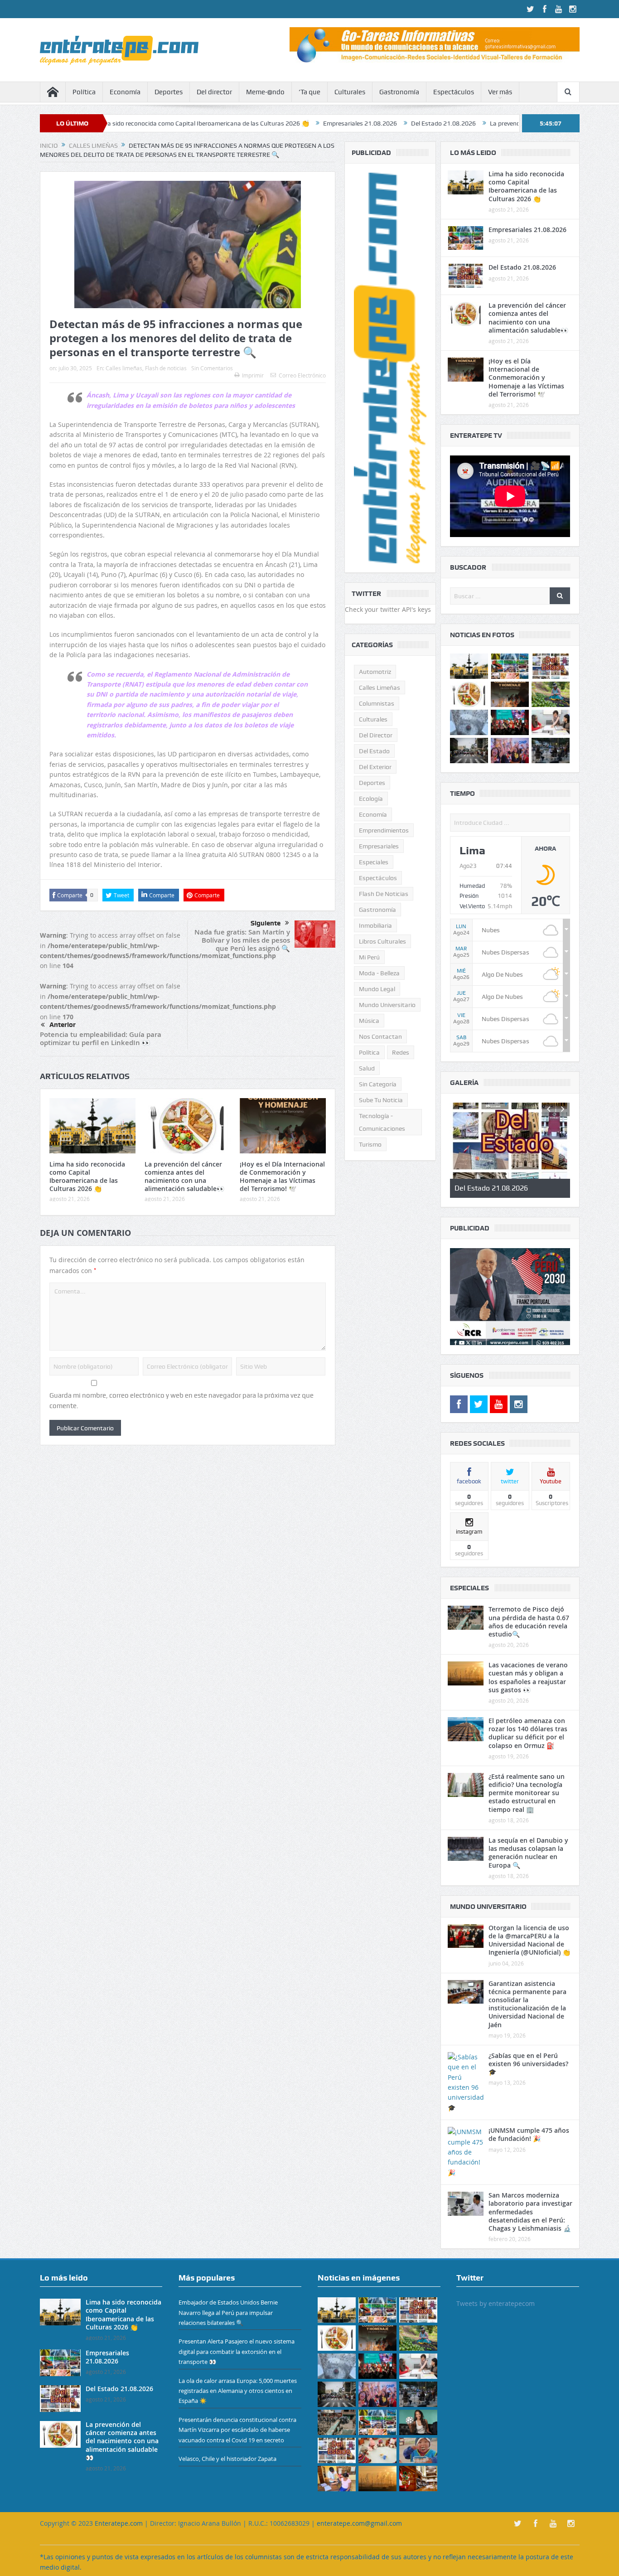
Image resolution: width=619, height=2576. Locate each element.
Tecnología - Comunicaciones (382, 1122)
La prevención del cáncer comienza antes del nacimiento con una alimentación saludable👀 (184, 1177)
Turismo (370, 1144)
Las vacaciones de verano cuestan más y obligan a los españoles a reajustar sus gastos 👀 (528, 1677)
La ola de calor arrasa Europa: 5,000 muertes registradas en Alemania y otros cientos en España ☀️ (238, 2391)
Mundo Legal (377, 989)
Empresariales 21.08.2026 (247, 123)
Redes (401, 1052)
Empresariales (379, 846)
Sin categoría (378, 1084)
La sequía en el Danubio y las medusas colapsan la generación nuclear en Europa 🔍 (528, 1853)
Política (84, 92)
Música (369, 1021)
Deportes (169, 92)
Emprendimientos (384, 830)
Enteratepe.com (119, 2523)
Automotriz (375, 672)
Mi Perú (369, 957)
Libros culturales (382, 941)
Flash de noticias (166, 368)
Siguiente (266, 923)
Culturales (350, 92)
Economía (125, 92)
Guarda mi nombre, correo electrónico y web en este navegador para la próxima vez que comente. (181, 1400)
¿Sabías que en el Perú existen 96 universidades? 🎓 (528, 2064)
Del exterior (375, 767)
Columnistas (377, 703)
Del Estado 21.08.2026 (331, 123)
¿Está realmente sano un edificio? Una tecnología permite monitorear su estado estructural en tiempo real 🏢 (527, 1793)
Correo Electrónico (302, 375)
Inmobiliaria (375, 925)
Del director (214, 92)
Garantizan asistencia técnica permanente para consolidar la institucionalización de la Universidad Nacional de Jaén (527, 2004)
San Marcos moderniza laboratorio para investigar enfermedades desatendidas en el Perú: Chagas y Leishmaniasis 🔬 (530, 2212)
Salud (367, 1068)
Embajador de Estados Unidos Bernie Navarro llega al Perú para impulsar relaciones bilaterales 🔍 (228, 2312)
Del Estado (374, 751)
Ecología (371, 799)
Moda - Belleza (379, 973)
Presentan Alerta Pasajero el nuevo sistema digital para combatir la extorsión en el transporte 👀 (237, 2352)
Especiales (374, 862)
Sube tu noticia (381, 1100)
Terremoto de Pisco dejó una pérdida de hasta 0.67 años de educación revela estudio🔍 (529, 1622)
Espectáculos (454, 92)
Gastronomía (399, 92)
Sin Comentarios (212, 368)
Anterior (63, 1025)
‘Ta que (309, 92)
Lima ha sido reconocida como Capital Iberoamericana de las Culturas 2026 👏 (87, 1177)
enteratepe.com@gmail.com (359, 2523)
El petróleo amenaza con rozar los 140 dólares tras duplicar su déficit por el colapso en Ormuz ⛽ (528, 1733)
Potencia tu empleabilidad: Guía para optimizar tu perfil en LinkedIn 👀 (101, 1039)
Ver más (500, 92)
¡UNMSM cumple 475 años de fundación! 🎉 (529, 2134)
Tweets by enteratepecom (496, 2303)
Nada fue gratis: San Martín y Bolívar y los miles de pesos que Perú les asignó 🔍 (242, 940)
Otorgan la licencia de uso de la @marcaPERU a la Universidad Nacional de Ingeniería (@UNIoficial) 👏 (529, 1940)
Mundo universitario (387, 1005)
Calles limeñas (124, 368)
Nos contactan (380, 1036)
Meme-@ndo (265, 92)
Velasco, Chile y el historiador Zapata (227, 2459)
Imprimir (253, 375)
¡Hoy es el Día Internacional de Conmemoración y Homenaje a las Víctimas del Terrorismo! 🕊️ (282, 1177)
